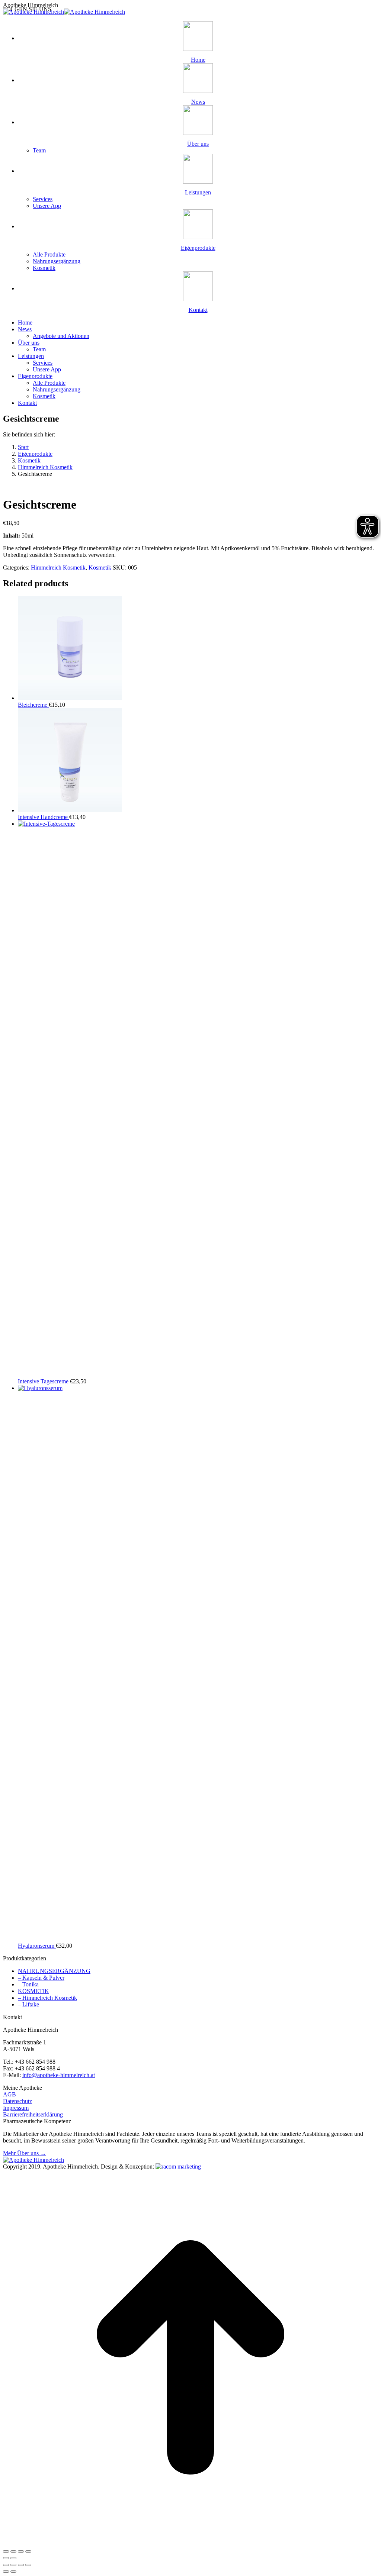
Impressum (16, 2108)
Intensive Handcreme (44, 817)
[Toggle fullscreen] (21, 2551)
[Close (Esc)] (6, 2551)
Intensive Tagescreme (44, 1381)
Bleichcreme (33, 705)
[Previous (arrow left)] (6, 2558)
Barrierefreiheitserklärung (33, 2114)
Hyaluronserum (37, 1946)
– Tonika (28, 1984)
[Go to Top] (190, 2543)
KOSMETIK (33, 1991)
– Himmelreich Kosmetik (47, 1998)
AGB (9, 2094)
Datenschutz (17, 2101)
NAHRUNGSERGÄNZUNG (54, 1971)
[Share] (13, 2551)
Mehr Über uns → (25, 2153)
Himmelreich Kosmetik (58, 568)
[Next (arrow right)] (13, 2558)
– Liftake (28, 2004)
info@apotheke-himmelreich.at (59, 2075)
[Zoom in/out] (28, 2551)
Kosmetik (100, 568)
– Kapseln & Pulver (41, 1978)
